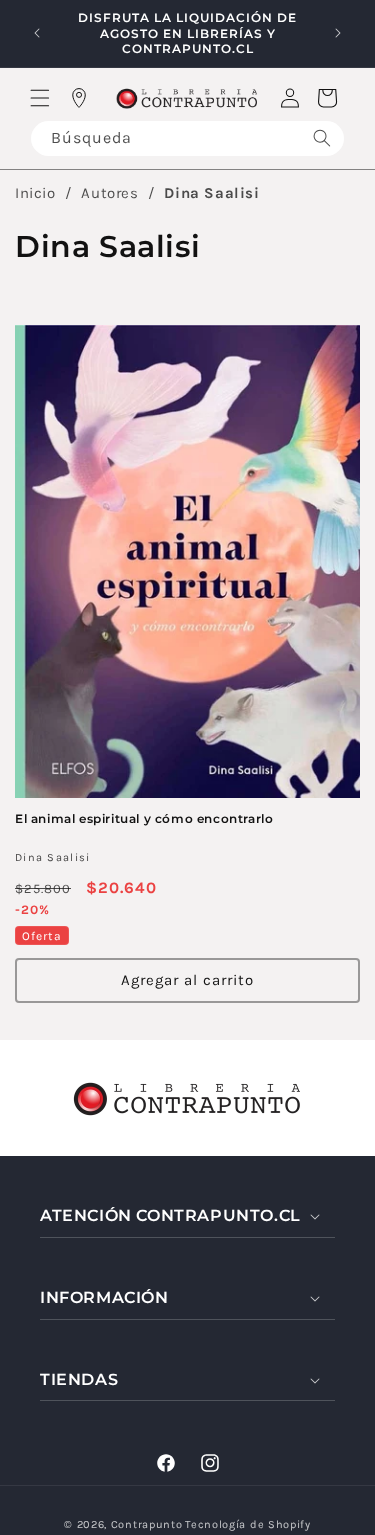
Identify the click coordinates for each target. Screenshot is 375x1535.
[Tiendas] (79, 98)
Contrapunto (147, 1524)
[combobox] (187, 138)
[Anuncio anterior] (37, 33)
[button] (40, 98)
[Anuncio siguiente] (338, 33)
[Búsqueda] (322, 138)
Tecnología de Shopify (248, 1524)
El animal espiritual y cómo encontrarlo (144, 818)
